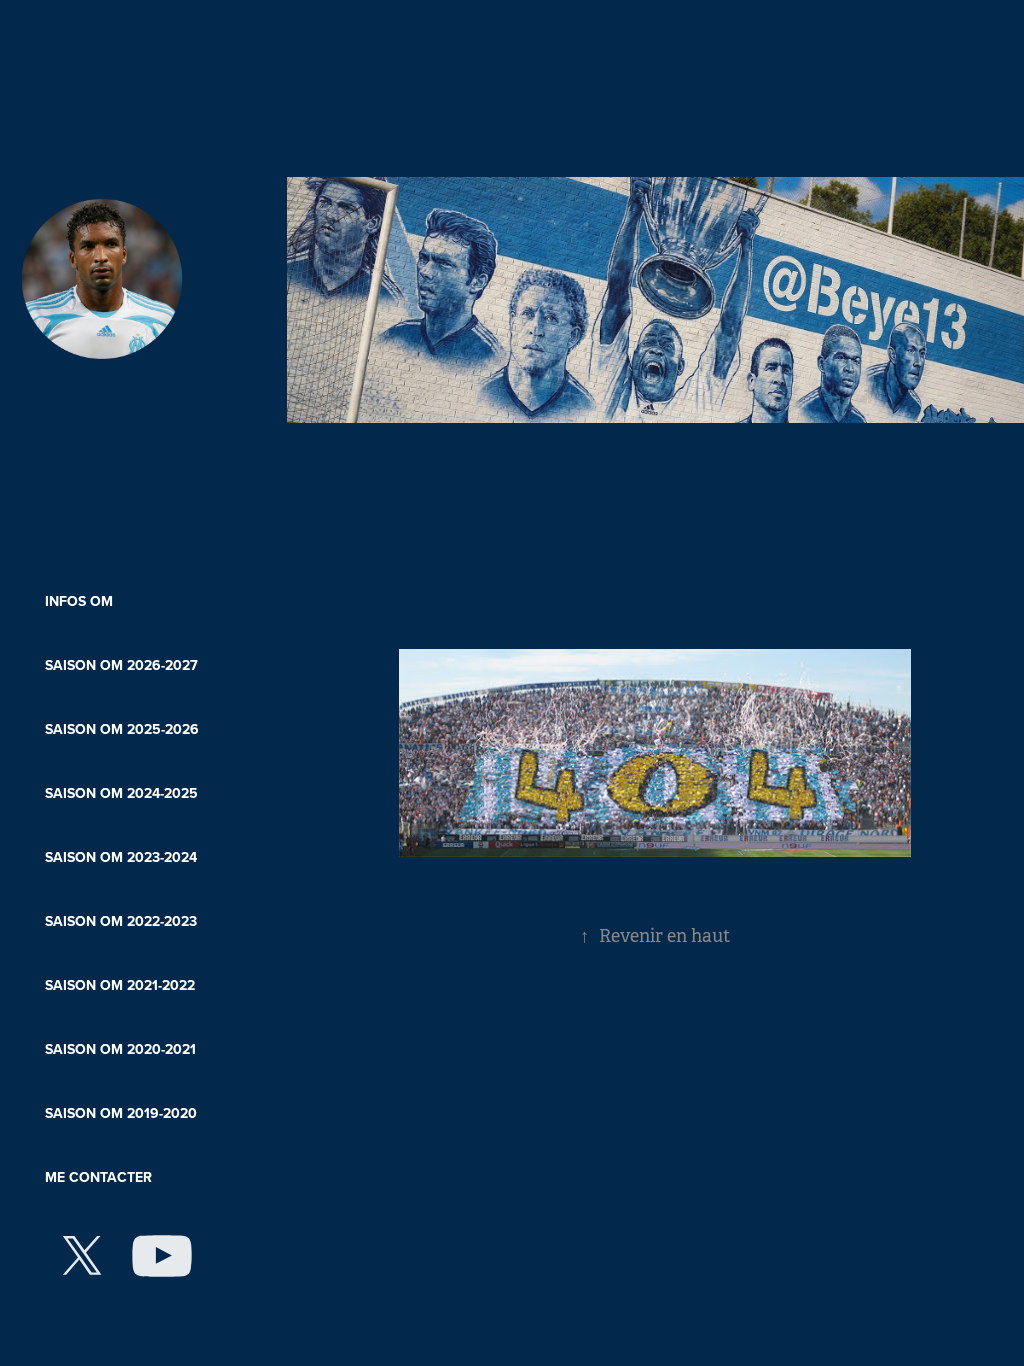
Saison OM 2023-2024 (121, 857)
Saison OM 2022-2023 (121, 921)
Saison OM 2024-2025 (121, 793)
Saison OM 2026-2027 (121, 665)
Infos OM (79, 601)
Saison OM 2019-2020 (121, 1113)
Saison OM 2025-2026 (122, 729)
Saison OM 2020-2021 (120, 1049)
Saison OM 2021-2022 (120, 985)
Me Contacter (98, 1177)
